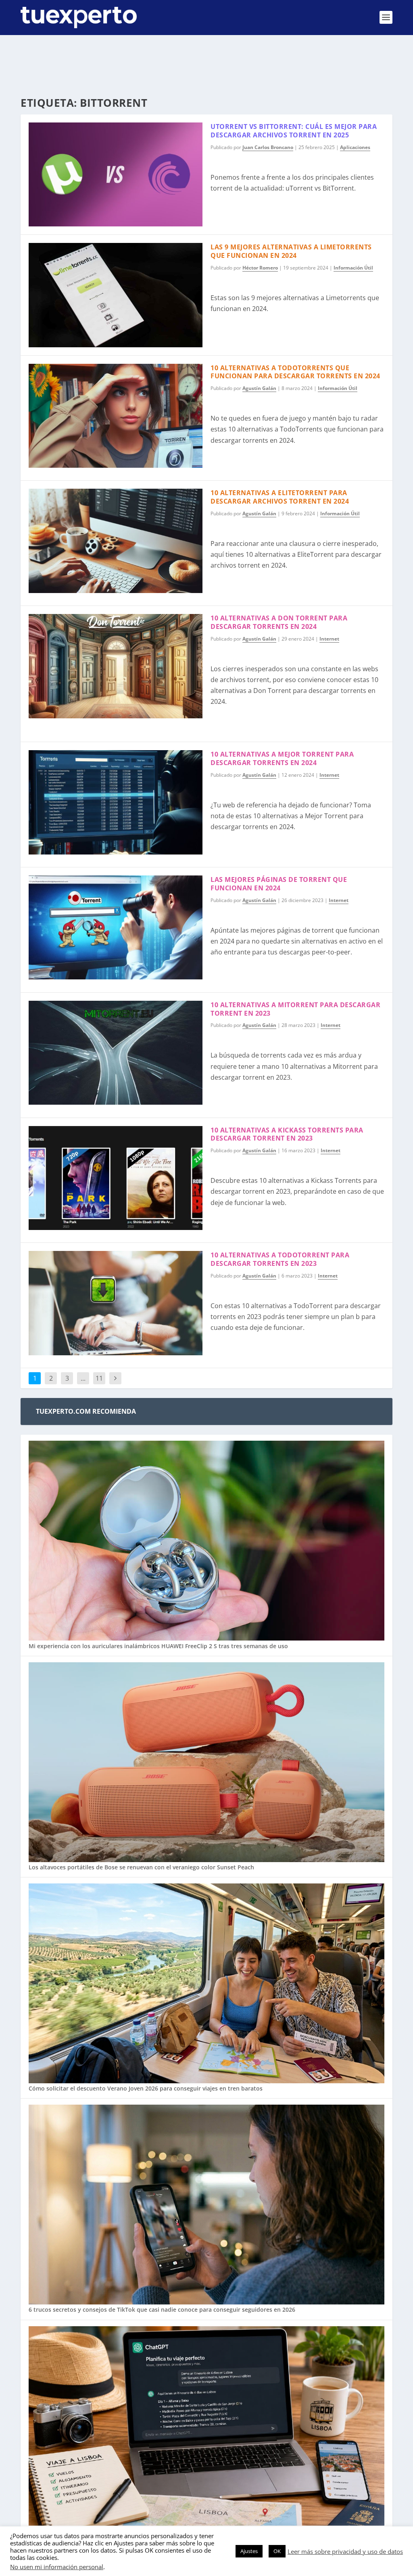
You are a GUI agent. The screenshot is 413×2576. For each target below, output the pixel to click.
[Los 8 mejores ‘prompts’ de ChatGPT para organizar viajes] (206, 2427)
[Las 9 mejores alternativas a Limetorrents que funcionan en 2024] (116, 295)
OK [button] (277, 2551)
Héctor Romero (260, 268)
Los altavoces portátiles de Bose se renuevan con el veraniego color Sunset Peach (141, 1867)
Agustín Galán (259, 388)
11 (99, 1378)
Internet (329, 639)
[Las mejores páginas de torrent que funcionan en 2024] (116, 927)
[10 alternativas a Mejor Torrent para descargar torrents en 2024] (116, 802)
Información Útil (353, 268)
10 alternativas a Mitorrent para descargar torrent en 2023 (295, 1009)
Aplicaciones (355, 147)
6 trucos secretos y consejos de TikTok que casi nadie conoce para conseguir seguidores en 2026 (162, 2309)
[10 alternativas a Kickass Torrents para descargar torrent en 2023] (116, 1178)
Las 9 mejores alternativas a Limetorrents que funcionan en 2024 (291, 251)
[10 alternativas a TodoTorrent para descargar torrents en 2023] (116, 1303)
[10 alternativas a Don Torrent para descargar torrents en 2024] (116, 666)
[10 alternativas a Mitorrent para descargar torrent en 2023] (116, 1053)
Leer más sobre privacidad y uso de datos (345, 2551)
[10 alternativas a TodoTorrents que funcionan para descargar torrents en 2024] (116, 416)
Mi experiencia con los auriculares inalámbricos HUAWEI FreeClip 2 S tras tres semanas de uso (158, 1646)
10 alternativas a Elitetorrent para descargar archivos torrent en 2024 (280, 497)
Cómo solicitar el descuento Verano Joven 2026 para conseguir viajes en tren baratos (146, 2088)
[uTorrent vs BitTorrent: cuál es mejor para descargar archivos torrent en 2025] (116, 174)
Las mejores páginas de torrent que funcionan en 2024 (279, 884)
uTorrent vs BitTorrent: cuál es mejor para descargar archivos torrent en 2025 (294, 131)
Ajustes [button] (249, 2551)
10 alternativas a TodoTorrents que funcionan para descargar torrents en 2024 (295, 372)
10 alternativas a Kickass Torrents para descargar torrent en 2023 (287, 1134)
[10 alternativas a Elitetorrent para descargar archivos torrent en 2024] (116, 541)
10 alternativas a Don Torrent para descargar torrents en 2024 (279, 622)
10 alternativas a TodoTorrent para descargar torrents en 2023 (280, 1259)
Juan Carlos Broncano (268, 147)
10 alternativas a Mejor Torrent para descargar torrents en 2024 (282, 758)
